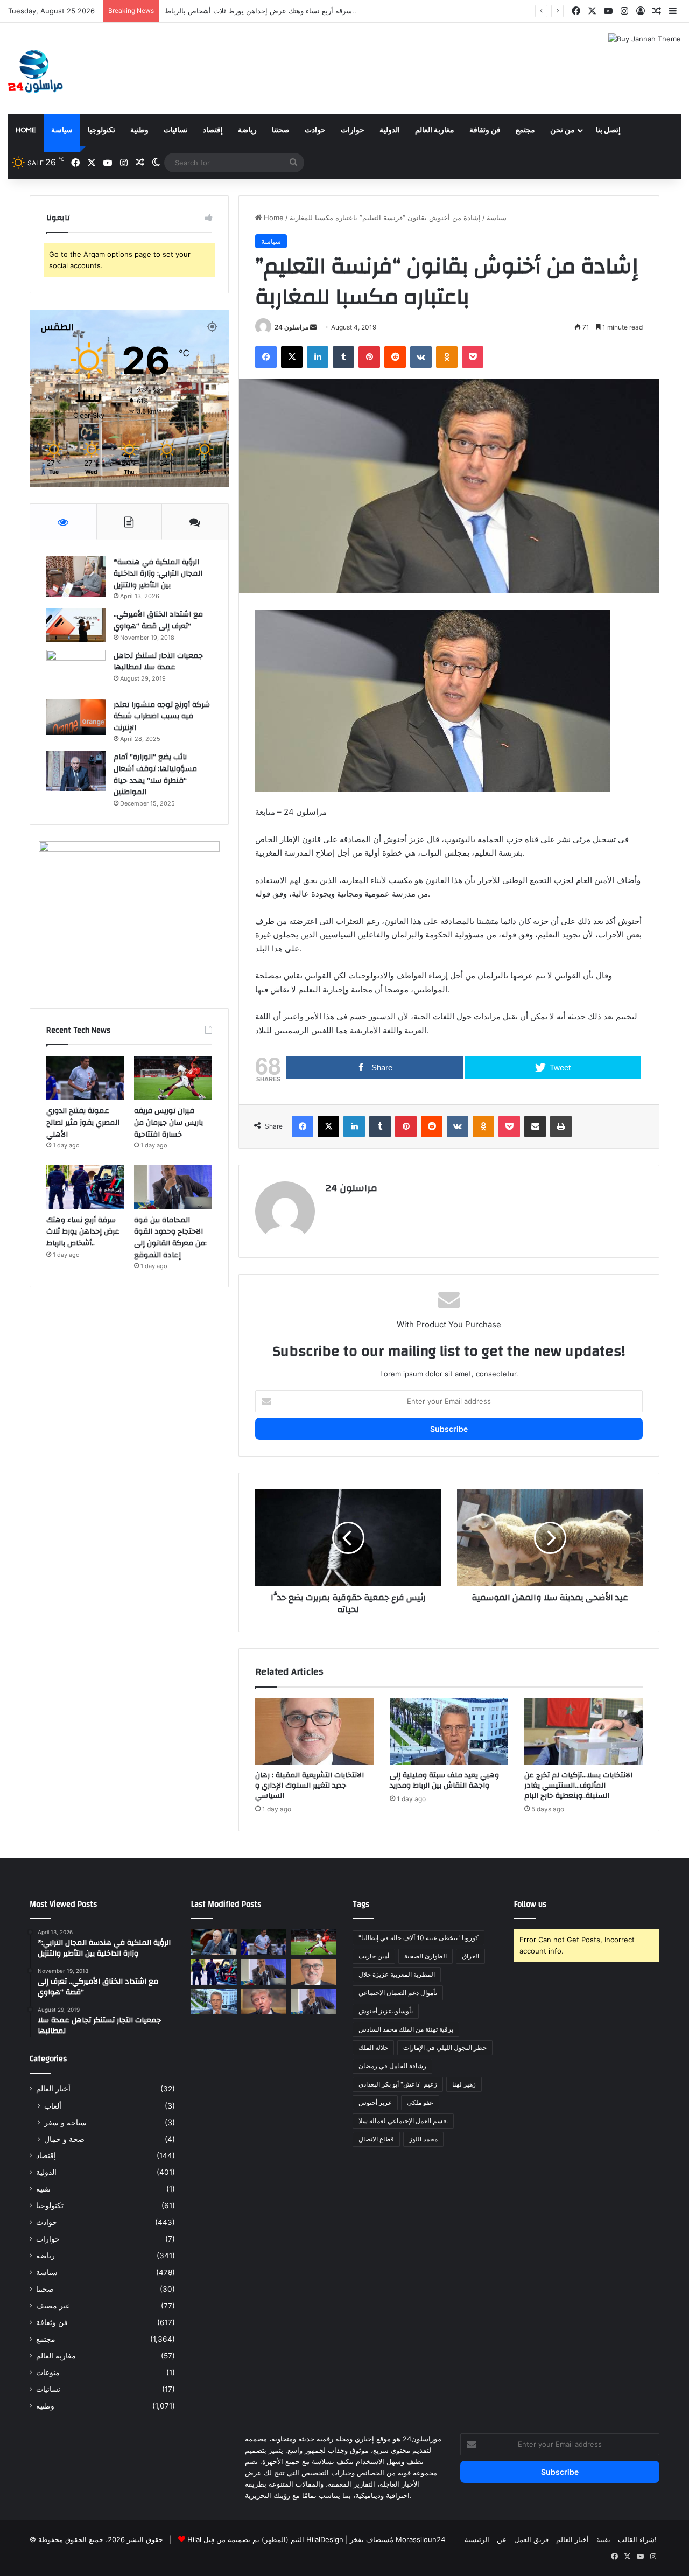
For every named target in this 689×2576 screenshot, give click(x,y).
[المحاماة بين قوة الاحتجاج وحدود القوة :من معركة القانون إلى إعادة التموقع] (173, 1187)
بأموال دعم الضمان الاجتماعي (398, 1993)
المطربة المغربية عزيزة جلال (397, 1974)
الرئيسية (477, 2539)
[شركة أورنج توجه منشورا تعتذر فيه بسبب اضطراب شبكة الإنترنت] (76, 717)
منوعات (48, 2372)
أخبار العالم (53, 2089)
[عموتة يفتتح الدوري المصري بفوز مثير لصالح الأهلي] (85, 1078)
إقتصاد (213, 130)
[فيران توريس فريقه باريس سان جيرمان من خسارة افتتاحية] (173, 1078)
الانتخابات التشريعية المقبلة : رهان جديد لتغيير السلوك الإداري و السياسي (310, 1786)
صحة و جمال (64, 2139)
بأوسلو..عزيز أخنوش (386, 2011)
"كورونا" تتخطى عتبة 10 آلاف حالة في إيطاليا (419, 1938)
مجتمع (525, 130)
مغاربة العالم (435, 130)
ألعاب (53, 2106)
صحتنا (281, 130)
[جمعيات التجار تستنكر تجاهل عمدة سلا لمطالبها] (76, 671)
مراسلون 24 (291, 327)
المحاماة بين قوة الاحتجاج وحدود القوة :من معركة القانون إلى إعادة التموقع (276, 11)
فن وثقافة (485, 130)
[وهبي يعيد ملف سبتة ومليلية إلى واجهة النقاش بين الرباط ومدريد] (449, 1732)
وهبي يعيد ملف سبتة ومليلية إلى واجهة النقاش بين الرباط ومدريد (444, 1780)
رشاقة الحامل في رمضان (392, 2066)
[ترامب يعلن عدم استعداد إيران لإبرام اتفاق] (264, 2002)
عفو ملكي (420, 2102)
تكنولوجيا (101, 130)
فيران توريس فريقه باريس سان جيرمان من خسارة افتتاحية (168, 1122)
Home (26, 130)
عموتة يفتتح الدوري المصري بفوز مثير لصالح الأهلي (83, 1122)
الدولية (390, 130)
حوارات (353, 130)
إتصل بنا (608, 130)
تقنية (43, 2189)
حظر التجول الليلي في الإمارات (445, 2047)
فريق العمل (531, 2539)
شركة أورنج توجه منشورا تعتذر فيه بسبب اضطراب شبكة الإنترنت (162, 716)
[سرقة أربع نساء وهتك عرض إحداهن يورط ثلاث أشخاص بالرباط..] (85, 1187)
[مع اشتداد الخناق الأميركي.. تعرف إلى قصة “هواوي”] (76, 625)
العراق (470, 1956)
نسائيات (176, 130)
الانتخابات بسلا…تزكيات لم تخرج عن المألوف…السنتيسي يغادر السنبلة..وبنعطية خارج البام (578, 1786)
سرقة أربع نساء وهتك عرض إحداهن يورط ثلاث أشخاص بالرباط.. (83, 1232)
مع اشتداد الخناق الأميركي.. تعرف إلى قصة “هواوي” (158, 620)
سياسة (62, 130)
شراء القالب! (637, 2539)
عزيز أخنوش (375, 2102)
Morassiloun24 (420, 2539)
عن (502, 2539)
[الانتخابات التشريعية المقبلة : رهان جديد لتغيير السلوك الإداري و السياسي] (314, 1732)
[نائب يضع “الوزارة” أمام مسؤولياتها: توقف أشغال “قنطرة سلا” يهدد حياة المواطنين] (76, 771)
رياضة (247, 130)
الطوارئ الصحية (426, 1956)
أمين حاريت (374, 1956)
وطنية (139, 130)
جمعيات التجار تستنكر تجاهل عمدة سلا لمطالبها (158, 662)
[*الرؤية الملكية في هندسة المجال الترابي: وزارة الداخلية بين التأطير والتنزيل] (76, 576)
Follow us (530, 1904)
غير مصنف (53, 2306)
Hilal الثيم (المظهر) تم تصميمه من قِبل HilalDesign (265, 2539)
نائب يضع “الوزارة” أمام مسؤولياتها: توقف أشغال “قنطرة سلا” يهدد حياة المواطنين (155, 775)
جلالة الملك (373, 2047)
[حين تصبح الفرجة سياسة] (314, 2002)
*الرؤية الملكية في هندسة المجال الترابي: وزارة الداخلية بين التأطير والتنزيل (158, 574)
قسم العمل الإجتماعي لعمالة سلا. (403, 2121)
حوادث (315, 130)
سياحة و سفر (65, 2122)
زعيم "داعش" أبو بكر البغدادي (398, 2084)
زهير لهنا (464, 2084)
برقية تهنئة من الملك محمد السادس (406, 2029)
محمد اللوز (423, 2139)
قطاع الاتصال (376, 2139)
